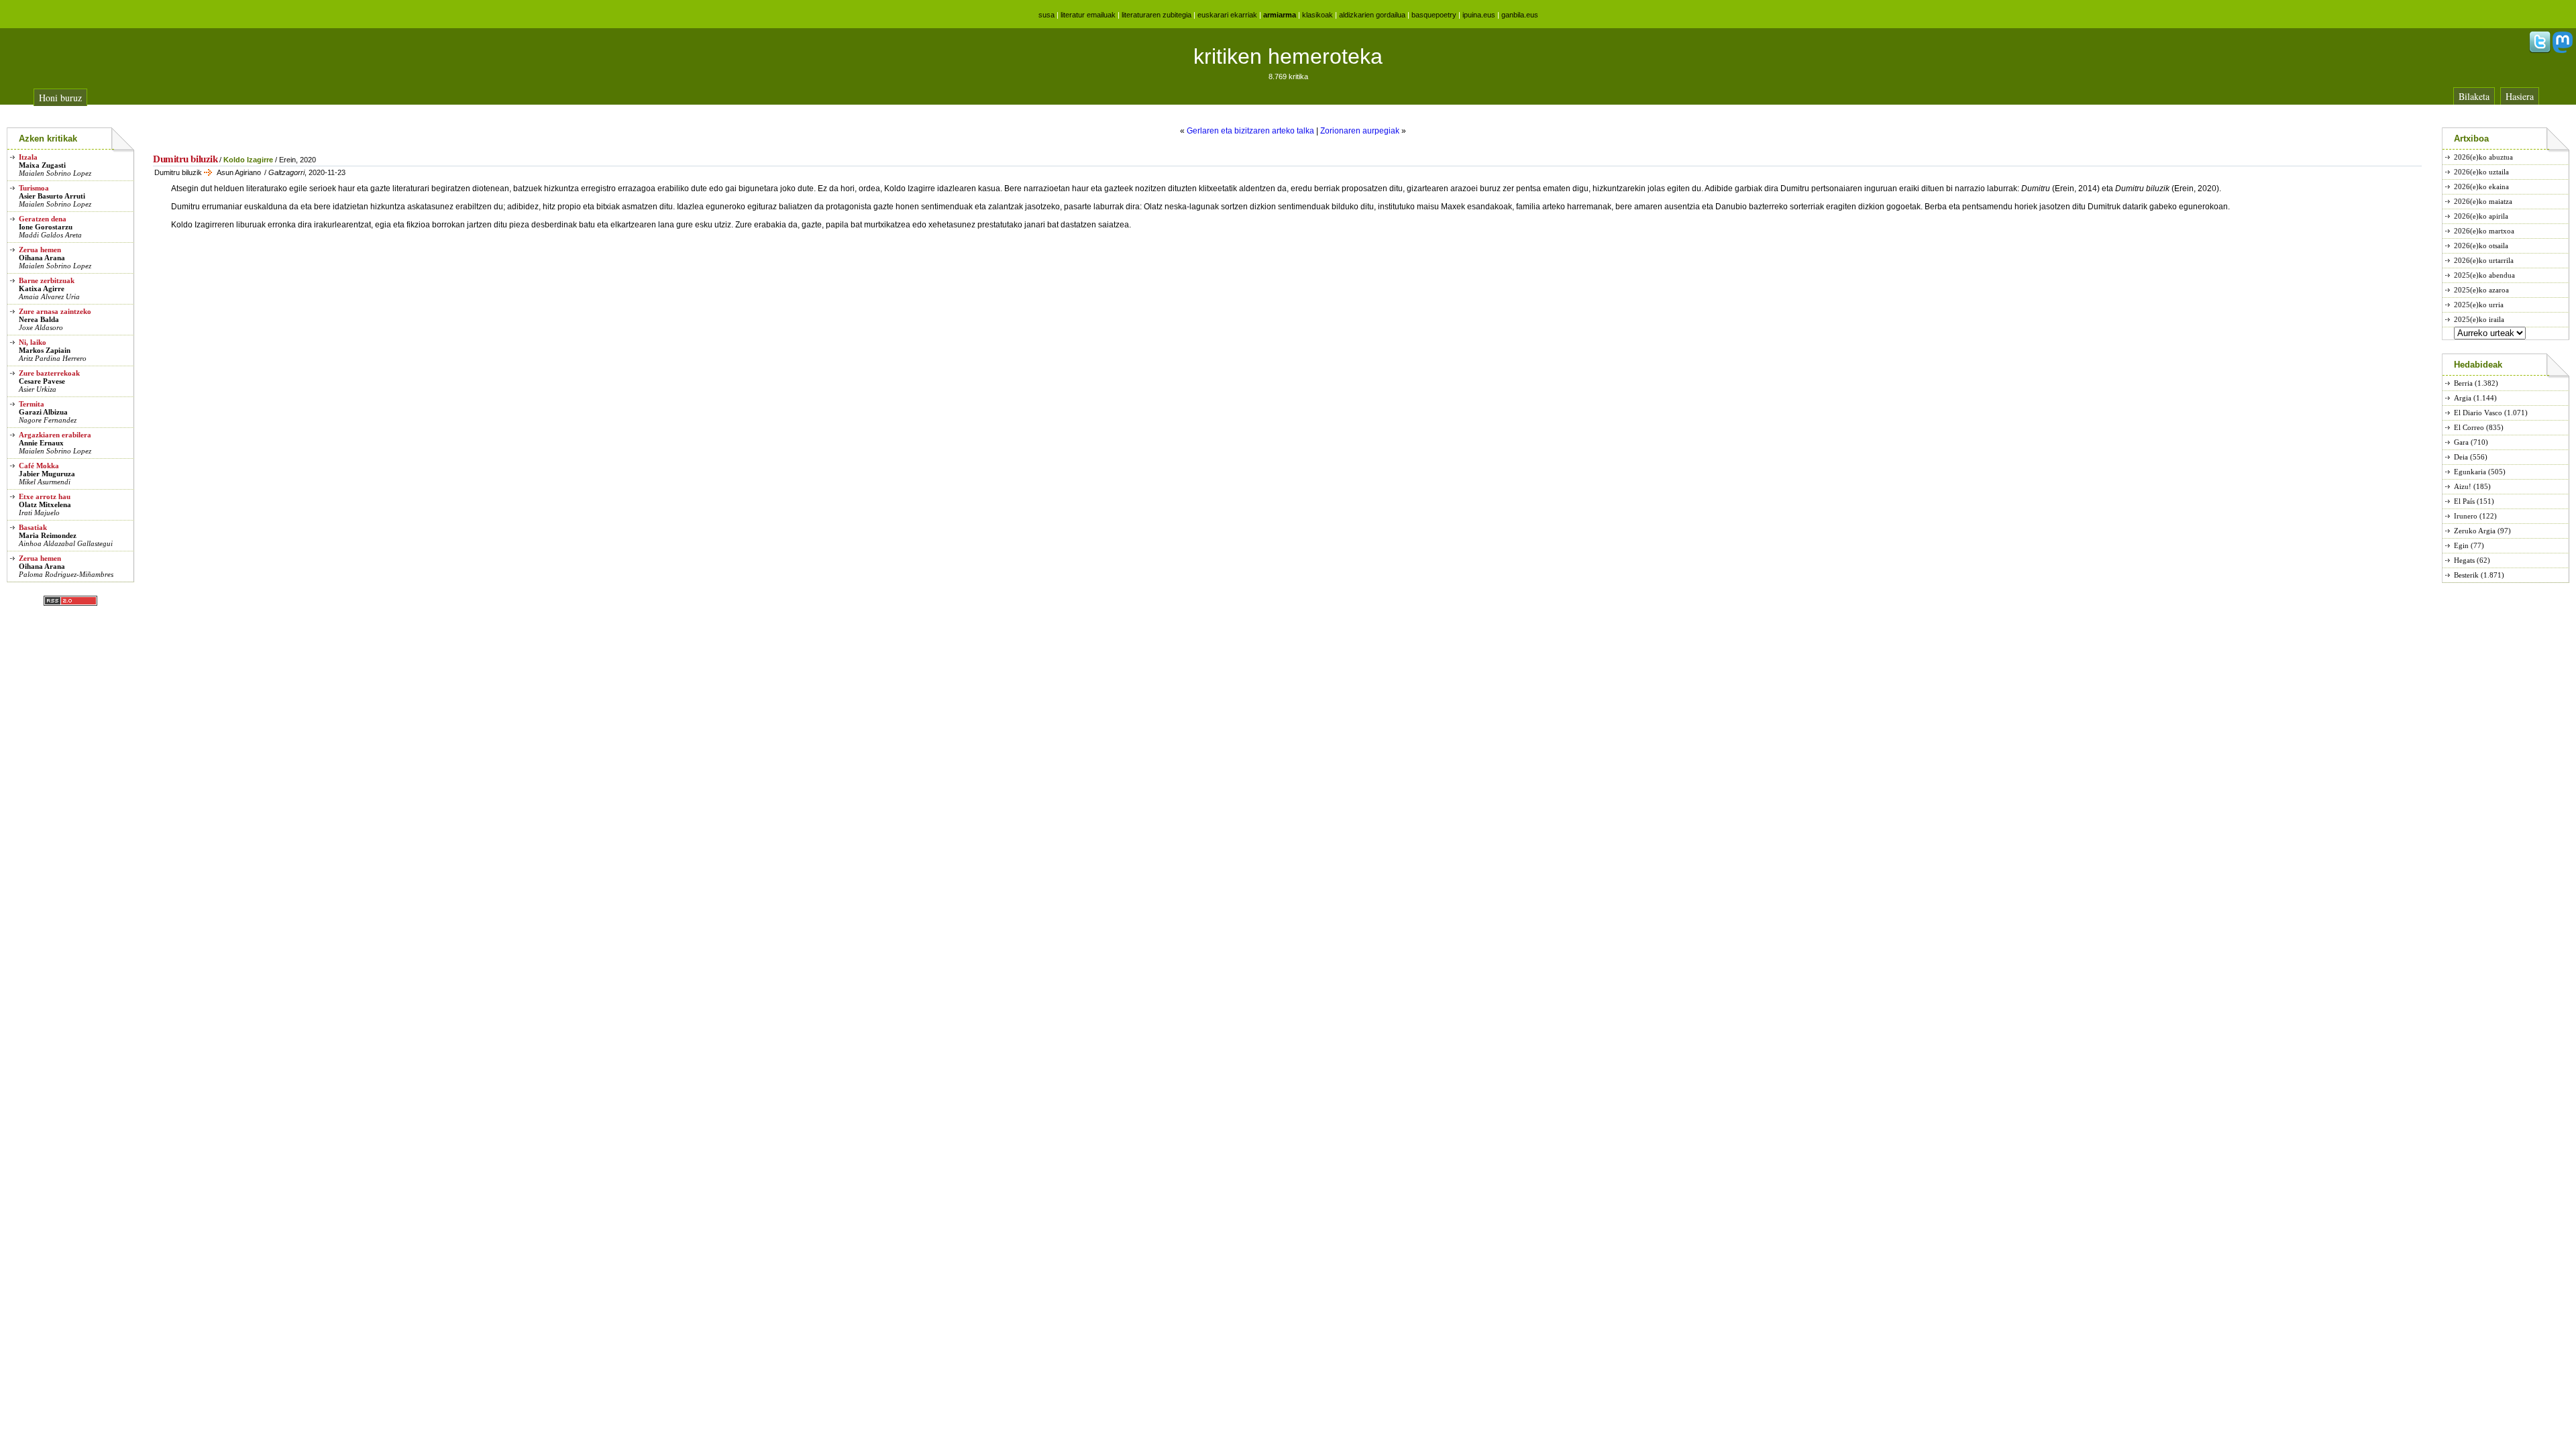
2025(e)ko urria (2479, 305)
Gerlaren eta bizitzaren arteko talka (1250, 131)
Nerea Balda (39, 319)
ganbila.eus (1520, 15)
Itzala (28, 157)
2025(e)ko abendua (2484, 275)
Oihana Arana (42, 258)
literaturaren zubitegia (1157, 15)
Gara (2461, 442)
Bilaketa (2474, 96)
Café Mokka (39, 466)
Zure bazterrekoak (49, 373)
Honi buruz (60, 98)
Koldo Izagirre (248, 160)
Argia (2463, 398)
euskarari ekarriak (1227, 15)
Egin (2461, 545)
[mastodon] (2563, 50)
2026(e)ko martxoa (2484, 231)
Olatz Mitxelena (45, 504)
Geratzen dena (43, 219)
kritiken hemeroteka (1288, 56)
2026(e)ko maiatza (2483, 201)
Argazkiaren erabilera (55, 435)
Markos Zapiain (45, 350)
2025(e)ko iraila (2479, 319)
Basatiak (33, 527)
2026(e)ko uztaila (2481, 172)
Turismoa (34, 188)
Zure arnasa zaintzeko (55, 311)
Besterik (2466, 575)
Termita (32, 404)
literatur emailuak (1088, 15)
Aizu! (2463, 486)
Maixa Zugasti (42, 165)
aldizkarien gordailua (1372, 15)
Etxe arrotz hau (45, 496)
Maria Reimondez (48, 535)
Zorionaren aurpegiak (1360, 131)
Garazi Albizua (43, 412)
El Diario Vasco (2478, 413)
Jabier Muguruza (47, 474)
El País (2464, 501)
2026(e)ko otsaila (2481, 246)
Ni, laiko (33, 342)
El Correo (2469, 427)
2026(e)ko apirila (2481, 216)
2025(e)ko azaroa (2481, 290)
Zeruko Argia (2475, 531)
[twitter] (2540, 50)
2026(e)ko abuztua (2483, 157)
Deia (2461, 457)
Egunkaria (2470, 472)
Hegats (2464, 560)
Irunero (2466, 516)
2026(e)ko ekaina (2481, 186)
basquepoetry (1434, 15)
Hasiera (2520, 96)
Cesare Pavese (42, 381)
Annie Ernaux (41, 443)
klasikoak (1318, 15)
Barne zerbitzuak (47, 280)
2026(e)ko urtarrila (2484, 260)
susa (1046, 15)
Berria (2463, 383)
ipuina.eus (1479, 15)
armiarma (1280, 15)
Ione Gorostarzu (46, 227)
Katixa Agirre (42, 288)
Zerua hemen (40, 250)
